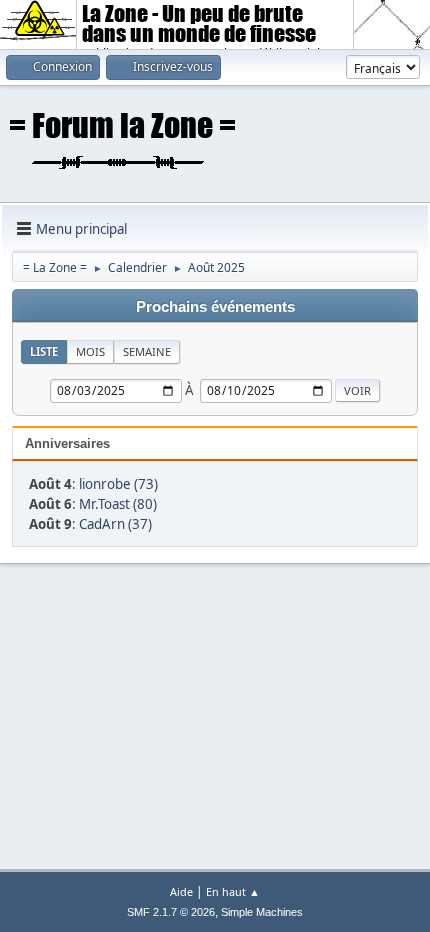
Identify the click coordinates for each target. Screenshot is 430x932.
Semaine (147, 351)
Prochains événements (215, 307)
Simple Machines (262, 912)
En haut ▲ (233, 891)
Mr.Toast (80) (118, 504)
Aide (181, 891)
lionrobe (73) (118, 484)
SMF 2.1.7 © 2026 (171, 912)
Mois (90, 351)
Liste (44, 351)
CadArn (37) (115, 524)
